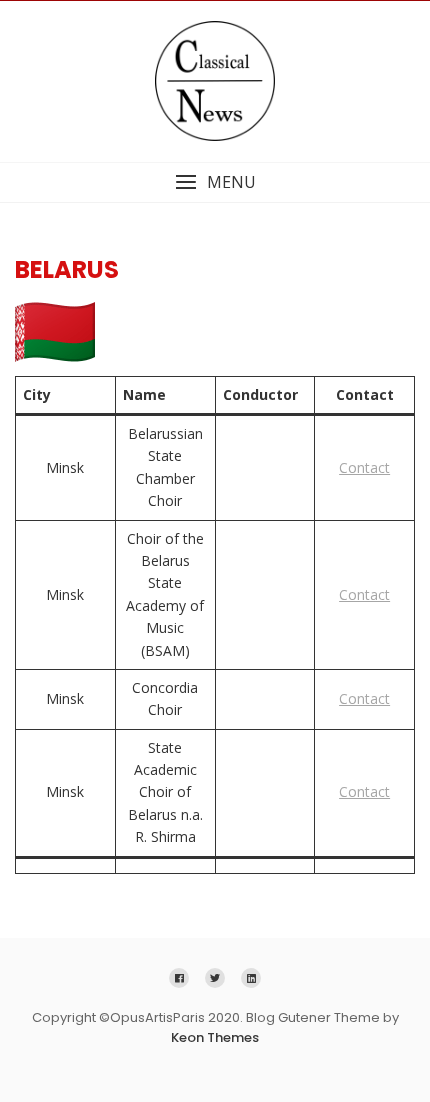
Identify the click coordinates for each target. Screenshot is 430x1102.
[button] (215, 182)
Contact (364, 467)
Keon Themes (215, 1037)
